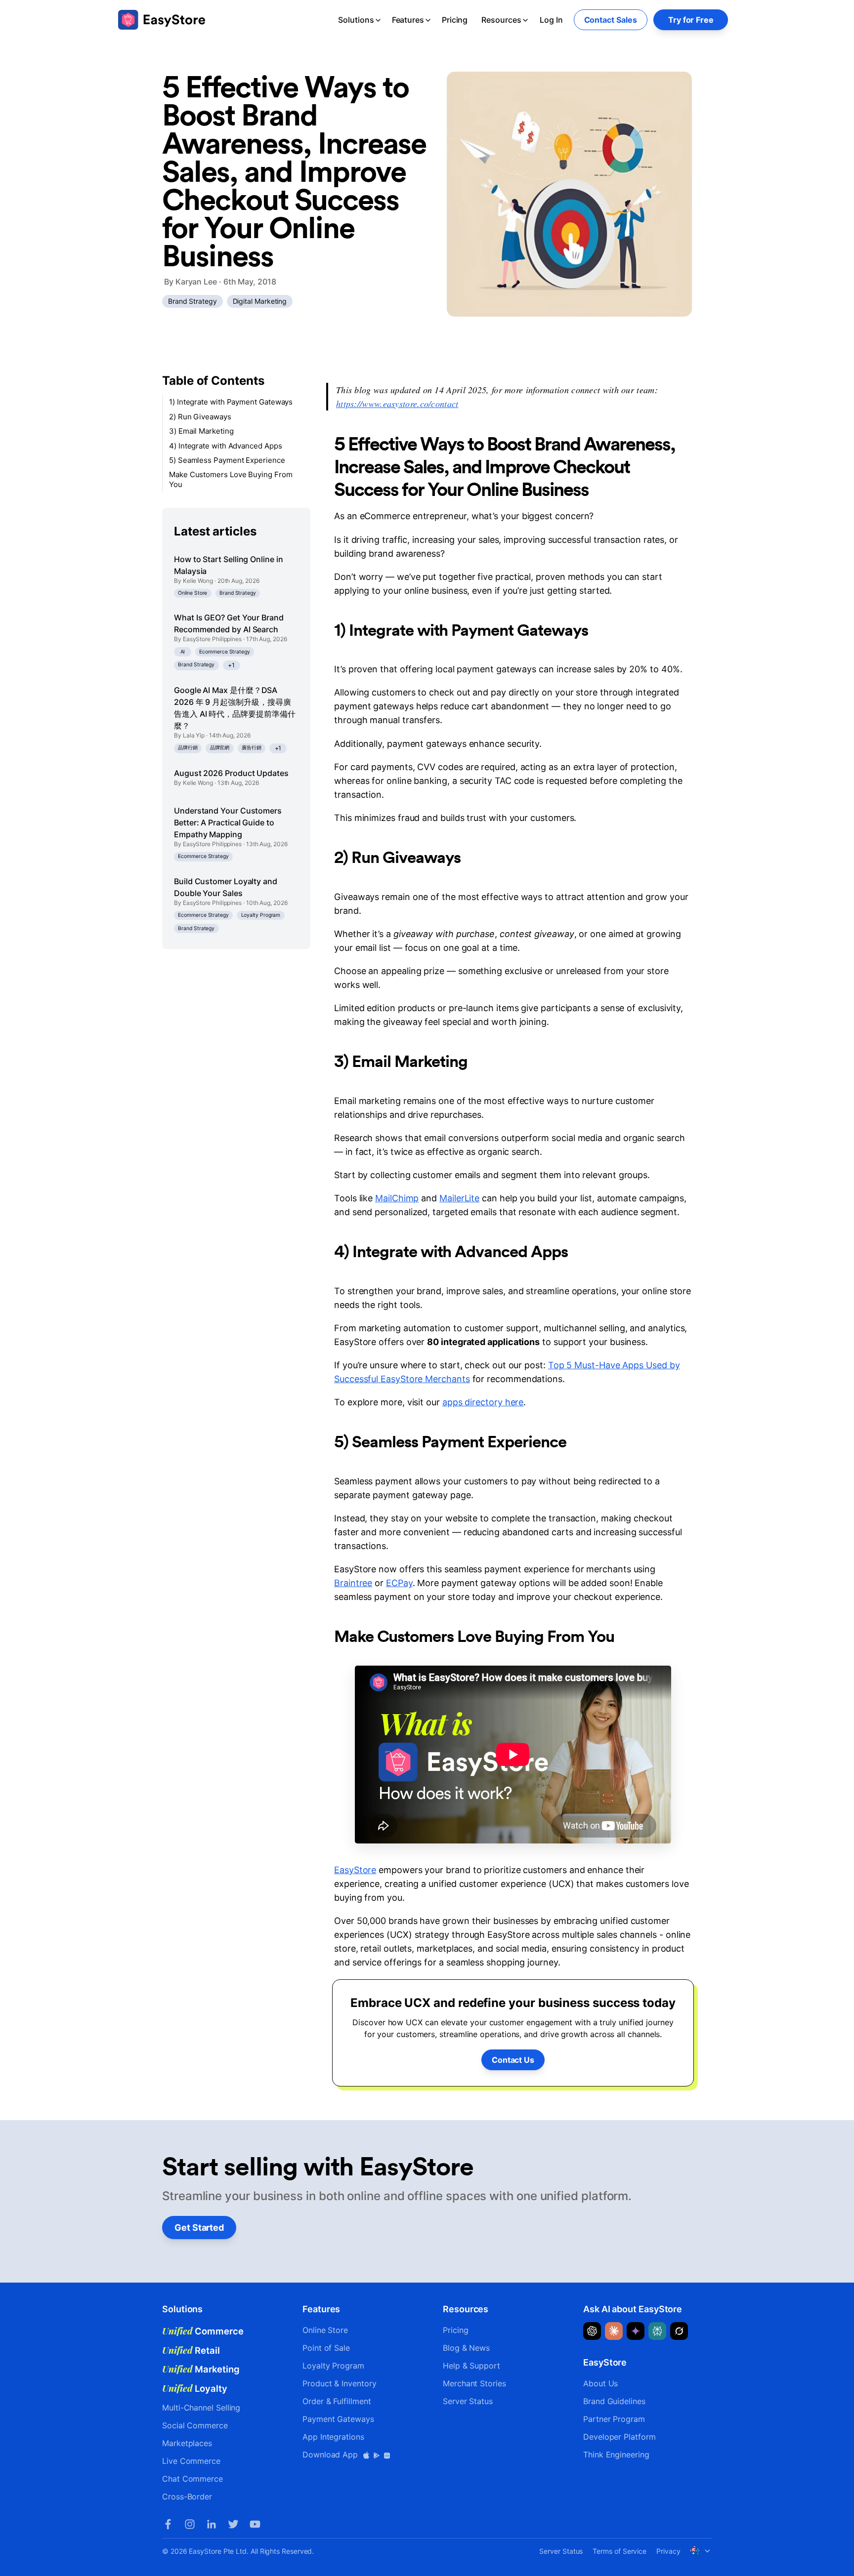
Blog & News (466, 2348)
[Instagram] (190, 2524)
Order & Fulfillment (337, 2401)
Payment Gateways (338, 2419)
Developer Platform (619, 2437)
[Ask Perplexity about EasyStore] (657, 2331)
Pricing (455, 20)
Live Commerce (191, 2461)
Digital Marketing (260, 301)
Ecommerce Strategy (225, 651)
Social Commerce (195, 2425)
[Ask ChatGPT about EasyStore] (592, 2331)
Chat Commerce (192, 2479)
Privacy (668, 2551)
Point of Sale (326, 2348)
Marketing (201, 2369)
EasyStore (355, 1870)
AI (183, 651)
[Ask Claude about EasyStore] (614, 2331)
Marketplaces (187, 2443)
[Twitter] (233, 2524)
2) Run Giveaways (200, 416)
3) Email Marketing (201, 431)
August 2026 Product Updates (231, 773)
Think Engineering (616, 2454)
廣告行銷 (252, 748)
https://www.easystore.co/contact (397, 404)
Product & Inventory (339, 2383)
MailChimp (397, 1198)
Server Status (468, 2401)
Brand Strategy (192, 301)
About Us (600, 2383)
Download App (331, 2454)
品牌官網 (220, 748)
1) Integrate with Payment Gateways (231, 402)
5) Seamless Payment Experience (227, 460)
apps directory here (483, 1402)
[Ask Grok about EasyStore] (679, 2331)
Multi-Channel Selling (201, 2408)
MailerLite (459, 1198)
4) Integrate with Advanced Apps (226, 445)
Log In (551, 20)
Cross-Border (187, 2496)
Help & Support (471, 2366)
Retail (191, 2350)
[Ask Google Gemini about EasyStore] (636, 2331)
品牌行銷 (188, 748)
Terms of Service (619, 2551)
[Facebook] (168, 2524)
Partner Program (614, 2419)
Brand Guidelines (614, 2401)
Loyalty (195, 2388)
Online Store (192, 593)
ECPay (399, 1583)
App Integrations (333, 2437)
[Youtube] (255, 2524)
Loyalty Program (261, 915)
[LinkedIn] (212, 2524)
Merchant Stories (474, 2383)
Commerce (203, 2331)
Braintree (353, 1583)
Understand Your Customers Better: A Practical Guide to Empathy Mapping (228, 822)
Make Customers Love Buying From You (231, 479)
